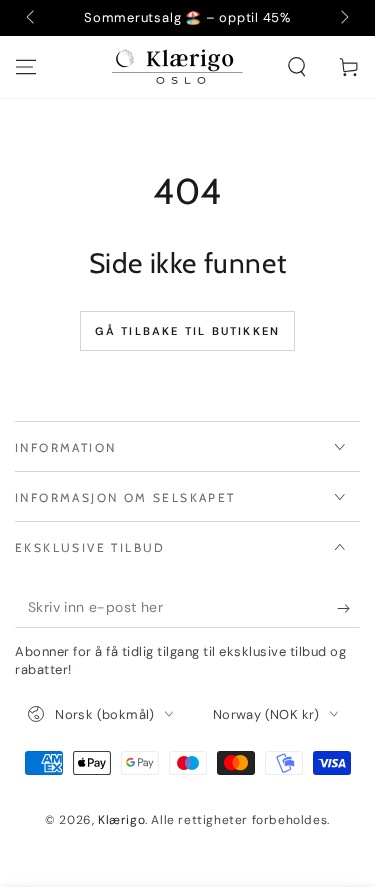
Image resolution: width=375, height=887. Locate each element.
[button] (297, 67)
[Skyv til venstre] (32, 18)
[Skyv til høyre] (343, 18)
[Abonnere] (348, 608)
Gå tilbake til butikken (188, 331)
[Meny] (26, 67)
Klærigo (121, 820)
